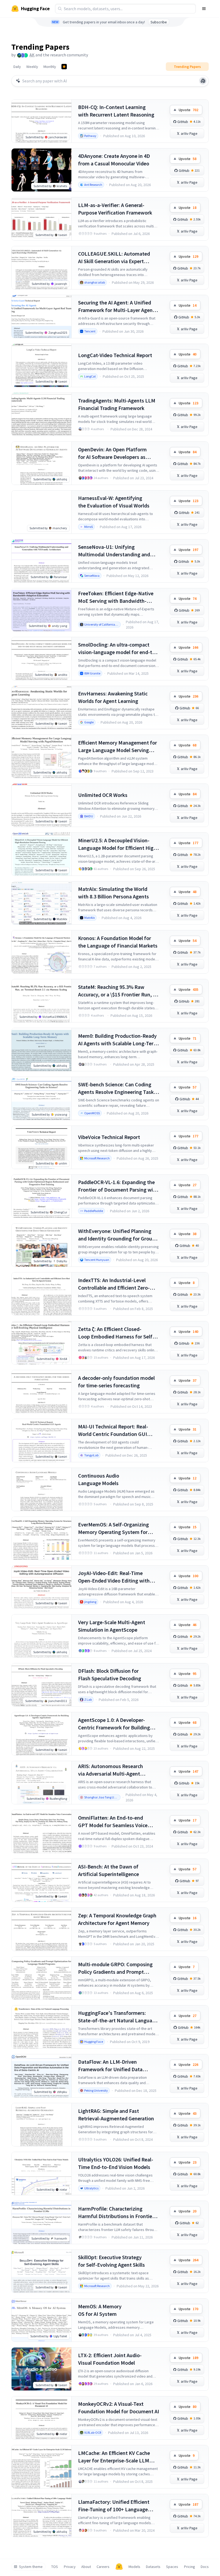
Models (134, 2567)
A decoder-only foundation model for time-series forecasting (116, 1382)
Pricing (190, 2567)
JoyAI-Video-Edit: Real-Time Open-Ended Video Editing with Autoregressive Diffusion (114, 1577)
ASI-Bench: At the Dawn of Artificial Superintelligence (109, 1870)
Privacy (70, 2567)
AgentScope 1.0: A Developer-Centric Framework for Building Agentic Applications (114, 1724)
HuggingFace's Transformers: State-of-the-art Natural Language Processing (118, 2017)
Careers (103, 2567)
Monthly (50, 67)
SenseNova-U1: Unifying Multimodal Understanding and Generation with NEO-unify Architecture (114, 551)
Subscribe (159, 22)
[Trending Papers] (64, 67)
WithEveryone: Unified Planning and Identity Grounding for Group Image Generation (117, 1235)
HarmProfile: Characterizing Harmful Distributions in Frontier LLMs (116, 2213)
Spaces (172, 2567)
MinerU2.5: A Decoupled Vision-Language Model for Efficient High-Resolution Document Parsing (118, 844)
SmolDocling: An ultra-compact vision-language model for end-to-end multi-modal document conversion (118, 649)
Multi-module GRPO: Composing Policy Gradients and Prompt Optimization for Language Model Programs (117, 1968)
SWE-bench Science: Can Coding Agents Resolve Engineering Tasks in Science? (117, 1088)
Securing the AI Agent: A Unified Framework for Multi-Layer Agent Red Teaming (116, 306)
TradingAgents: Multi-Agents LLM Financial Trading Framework (117, 404)
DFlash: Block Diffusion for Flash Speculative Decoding (110, 1675)
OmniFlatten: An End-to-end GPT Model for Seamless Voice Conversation (113, 1822)
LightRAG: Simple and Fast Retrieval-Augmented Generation (116, 2115)
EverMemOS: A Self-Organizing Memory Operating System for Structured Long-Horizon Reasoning (113, 1528)
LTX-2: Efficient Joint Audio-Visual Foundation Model (110, 2359)
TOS (55, 2567)
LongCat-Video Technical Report (115, 355)
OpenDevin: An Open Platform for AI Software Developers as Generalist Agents (112, 453)
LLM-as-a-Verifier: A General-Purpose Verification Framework (115, 209)
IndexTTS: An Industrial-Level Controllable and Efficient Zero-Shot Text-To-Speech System (114, 1284)
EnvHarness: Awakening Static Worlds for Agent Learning (113, 697)
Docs (205, 2567)
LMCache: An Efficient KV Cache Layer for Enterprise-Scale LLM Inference (114, 2457)
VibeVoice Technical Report (109, 1137)
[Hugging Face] (119, 2567)
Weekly (32, 67)
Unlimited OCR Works (103, 795)
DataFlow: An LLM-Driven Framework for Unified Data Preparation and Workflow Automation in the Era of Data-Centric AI (113, 2066)
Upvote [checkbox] (188, 110)
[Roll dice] (203, 81)
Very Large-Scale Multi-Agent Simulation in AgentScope (112, 1626)
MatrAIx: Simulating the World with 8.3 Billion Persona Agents (113, 893)
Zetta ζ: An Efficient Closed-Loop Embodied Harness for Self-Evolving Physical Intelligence (116, 1333)
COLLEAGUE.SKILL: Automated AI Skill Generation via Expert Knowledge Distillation (114, 258)
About (86, 2567)
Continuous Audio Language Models (99, 1479)
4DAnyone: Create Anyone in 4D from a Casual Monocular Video (114, 160)
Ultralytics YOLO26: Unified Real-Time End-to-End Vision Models (116, 2163)
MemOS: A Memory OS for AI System (100, 2310)
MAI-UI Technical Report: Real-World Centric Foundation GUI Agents (113, 1430)
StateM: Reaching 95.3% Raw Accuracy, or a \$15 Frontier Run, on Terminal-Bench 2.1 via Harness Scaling (118, 991)
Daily (17, 67)
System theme (31, 2567)
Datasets (153, 2567)
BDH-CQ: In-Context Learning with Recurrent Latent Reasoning (116, 111)
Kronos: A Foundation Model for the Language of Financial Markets (118, 942)
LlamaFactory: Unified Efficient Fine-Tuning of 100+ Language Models (114, 2506)
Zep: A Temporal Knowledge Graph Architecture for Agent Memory (117, 1919)
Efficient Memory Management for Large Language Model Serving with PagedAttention (118, 747)
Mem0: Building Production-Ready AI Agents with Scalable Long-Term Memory (118, 1040)
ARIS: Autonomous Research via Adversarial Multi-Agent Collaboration (111, 1770)
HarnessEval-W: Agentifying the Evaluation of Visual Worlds (114, 502)
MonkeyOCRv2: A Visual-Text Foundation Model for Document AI (119, 2408)
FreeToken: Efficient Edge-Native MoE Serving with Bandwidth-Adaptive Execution (116, 597)
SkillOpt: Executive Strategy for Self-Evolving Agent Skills (111, 2261)
